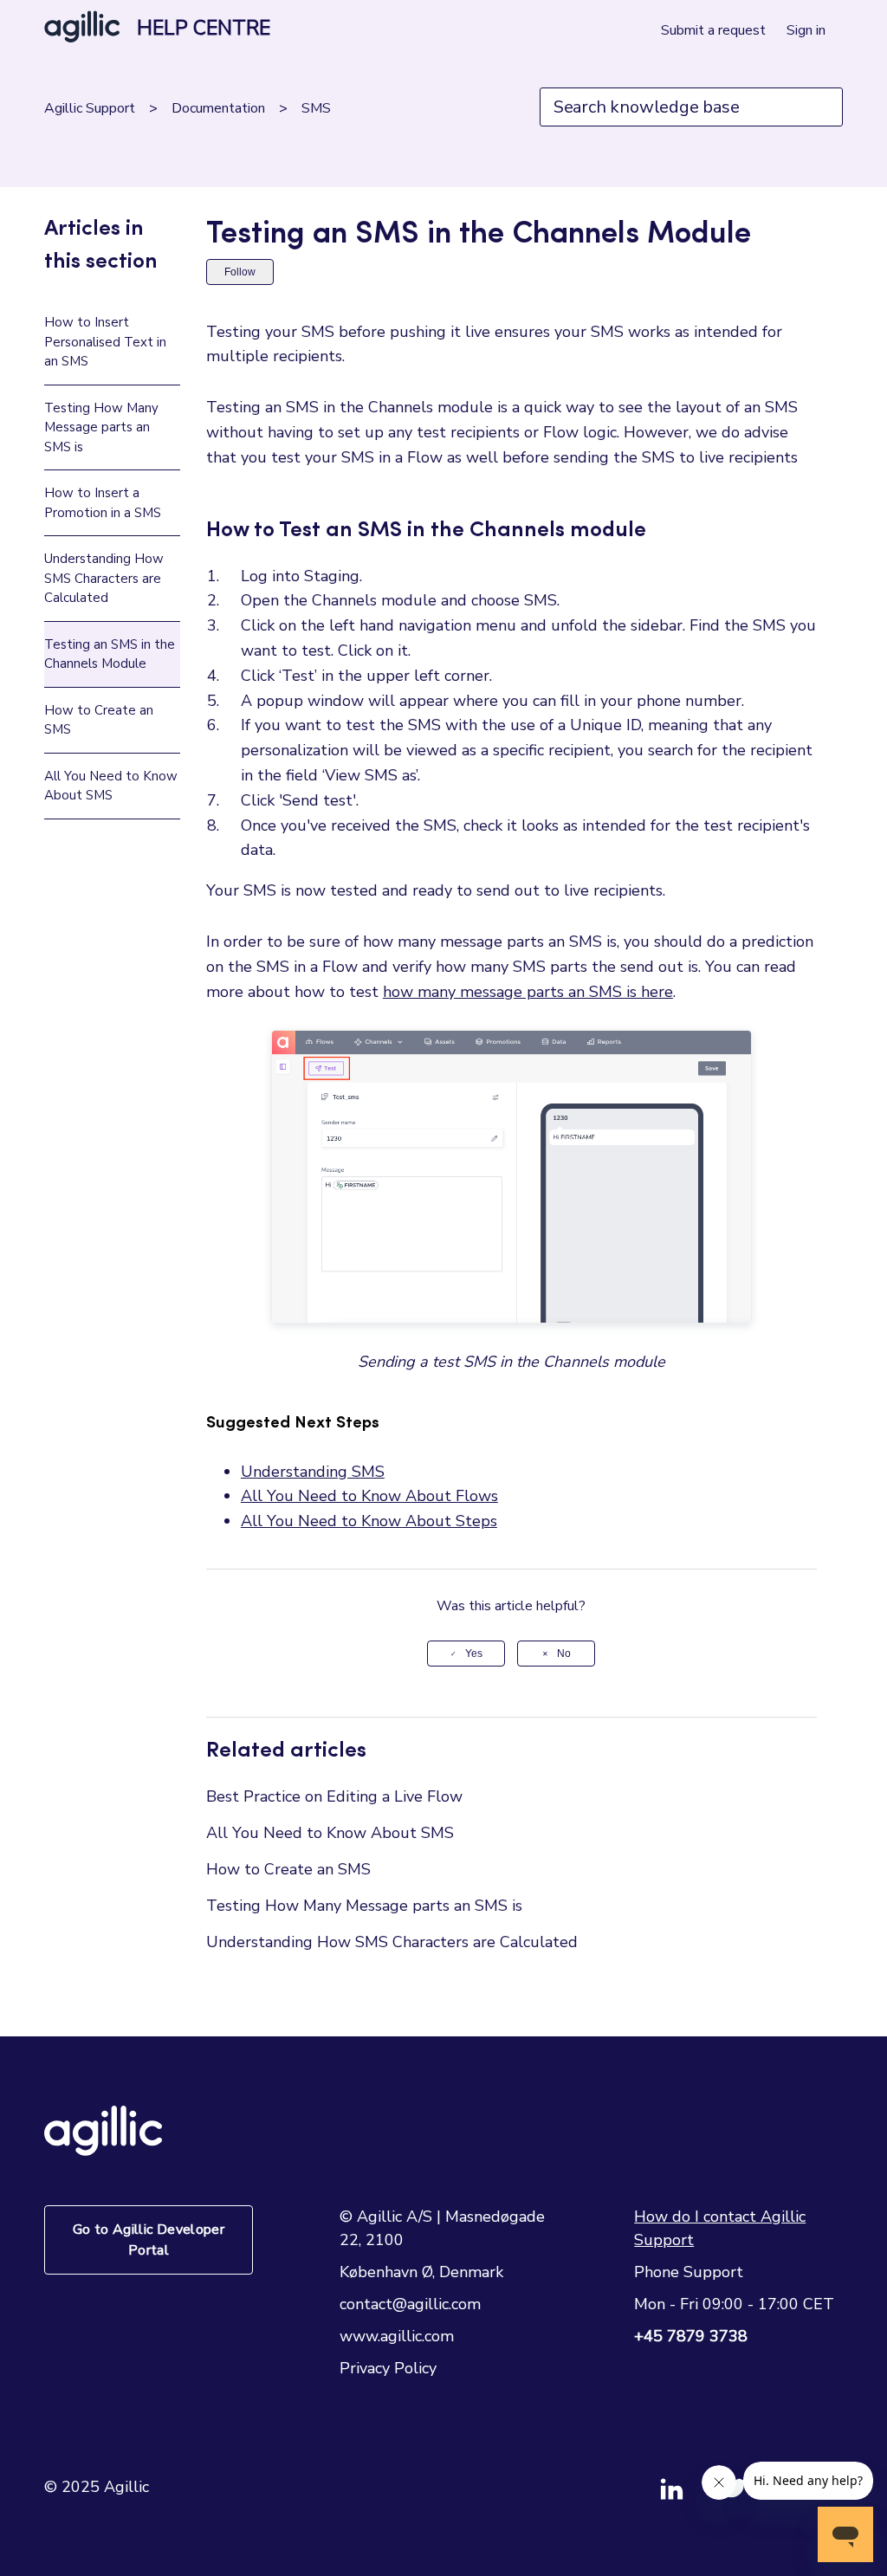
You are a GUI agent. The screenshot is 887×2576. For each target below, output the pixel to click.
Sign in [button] (806, 30)
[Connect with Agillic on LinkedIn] (691, 2496)
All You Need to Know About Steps (369, 1521)
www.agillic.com (397, 2336)
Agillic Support (90, 108)
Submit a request (713, 30)
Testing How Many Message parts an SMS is (101, 427)
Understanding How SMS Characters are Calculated (104, 578)
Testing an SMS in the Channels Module (110, 654)
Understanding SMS (313, 1472)
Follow (240, 272)
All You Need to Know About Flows (369, 1496)
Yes (474, 1654)
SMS (316, 108)
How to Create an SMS (99, 720)
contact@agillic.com (410, 2304)
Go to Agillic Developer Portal (149, 2240)
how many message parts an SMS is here (528, 992)
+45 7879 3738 (691, 2336)
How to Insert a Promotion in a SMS (103, 503)
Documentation (218, 108)
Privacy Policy (388, 2368)
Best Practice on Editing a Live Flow (334, 1796)
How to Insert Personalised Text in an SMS (105, 342)
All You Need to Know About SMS (111, 786)
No (564, 1654)
